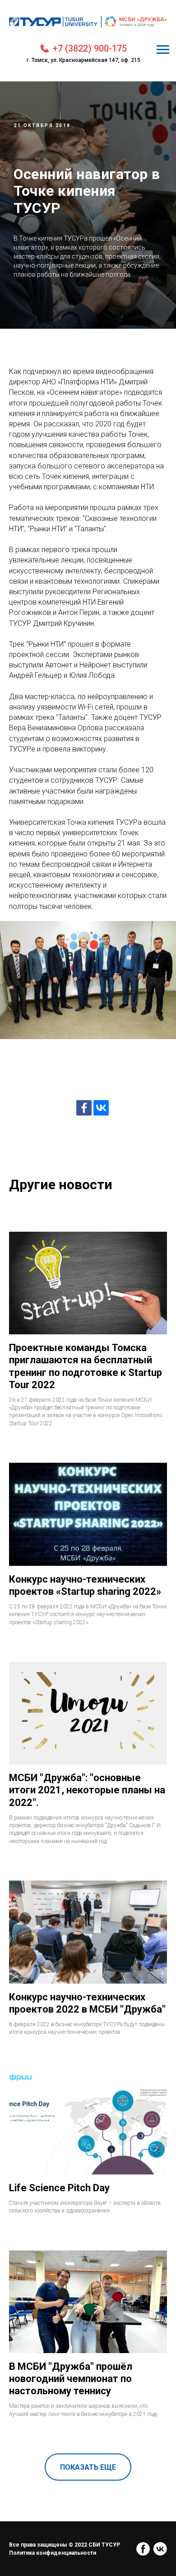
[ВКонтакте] (101, 2020)
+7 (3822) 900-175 (90, 48)
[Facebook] (84, 2020)
